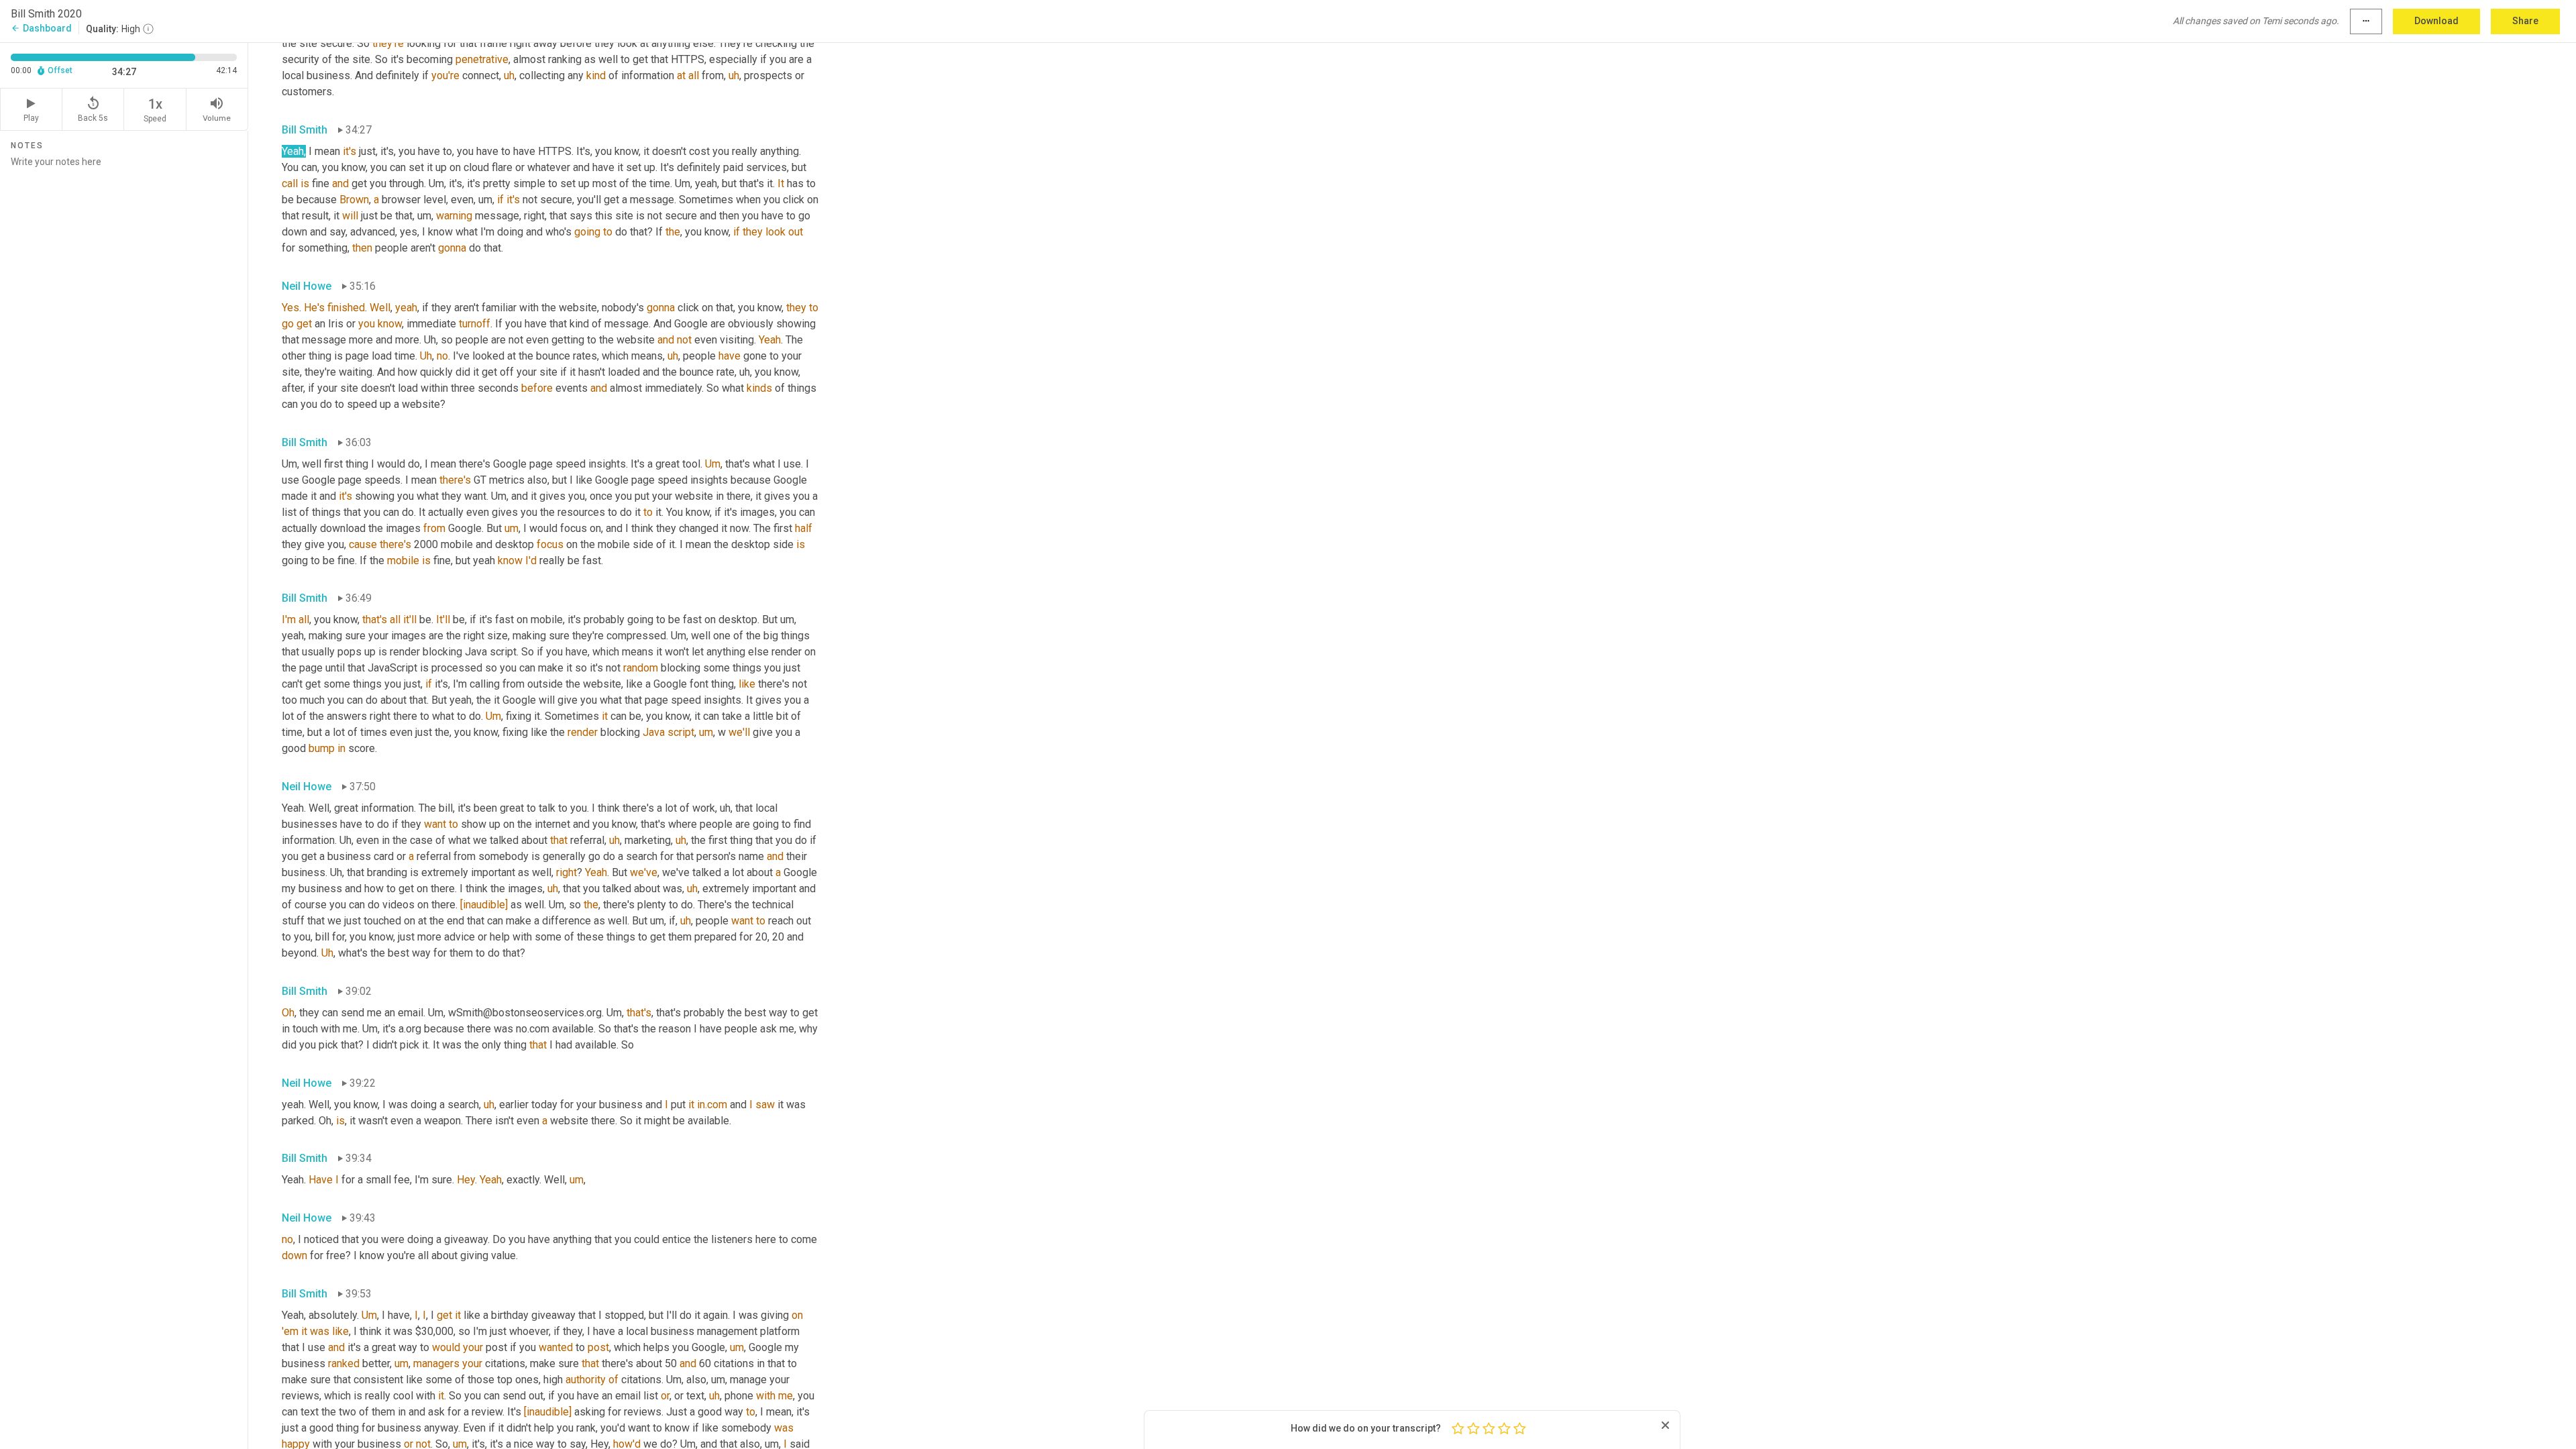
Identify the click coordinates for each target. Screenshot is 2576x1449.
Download (2436, 21)
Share (2525, 21)
